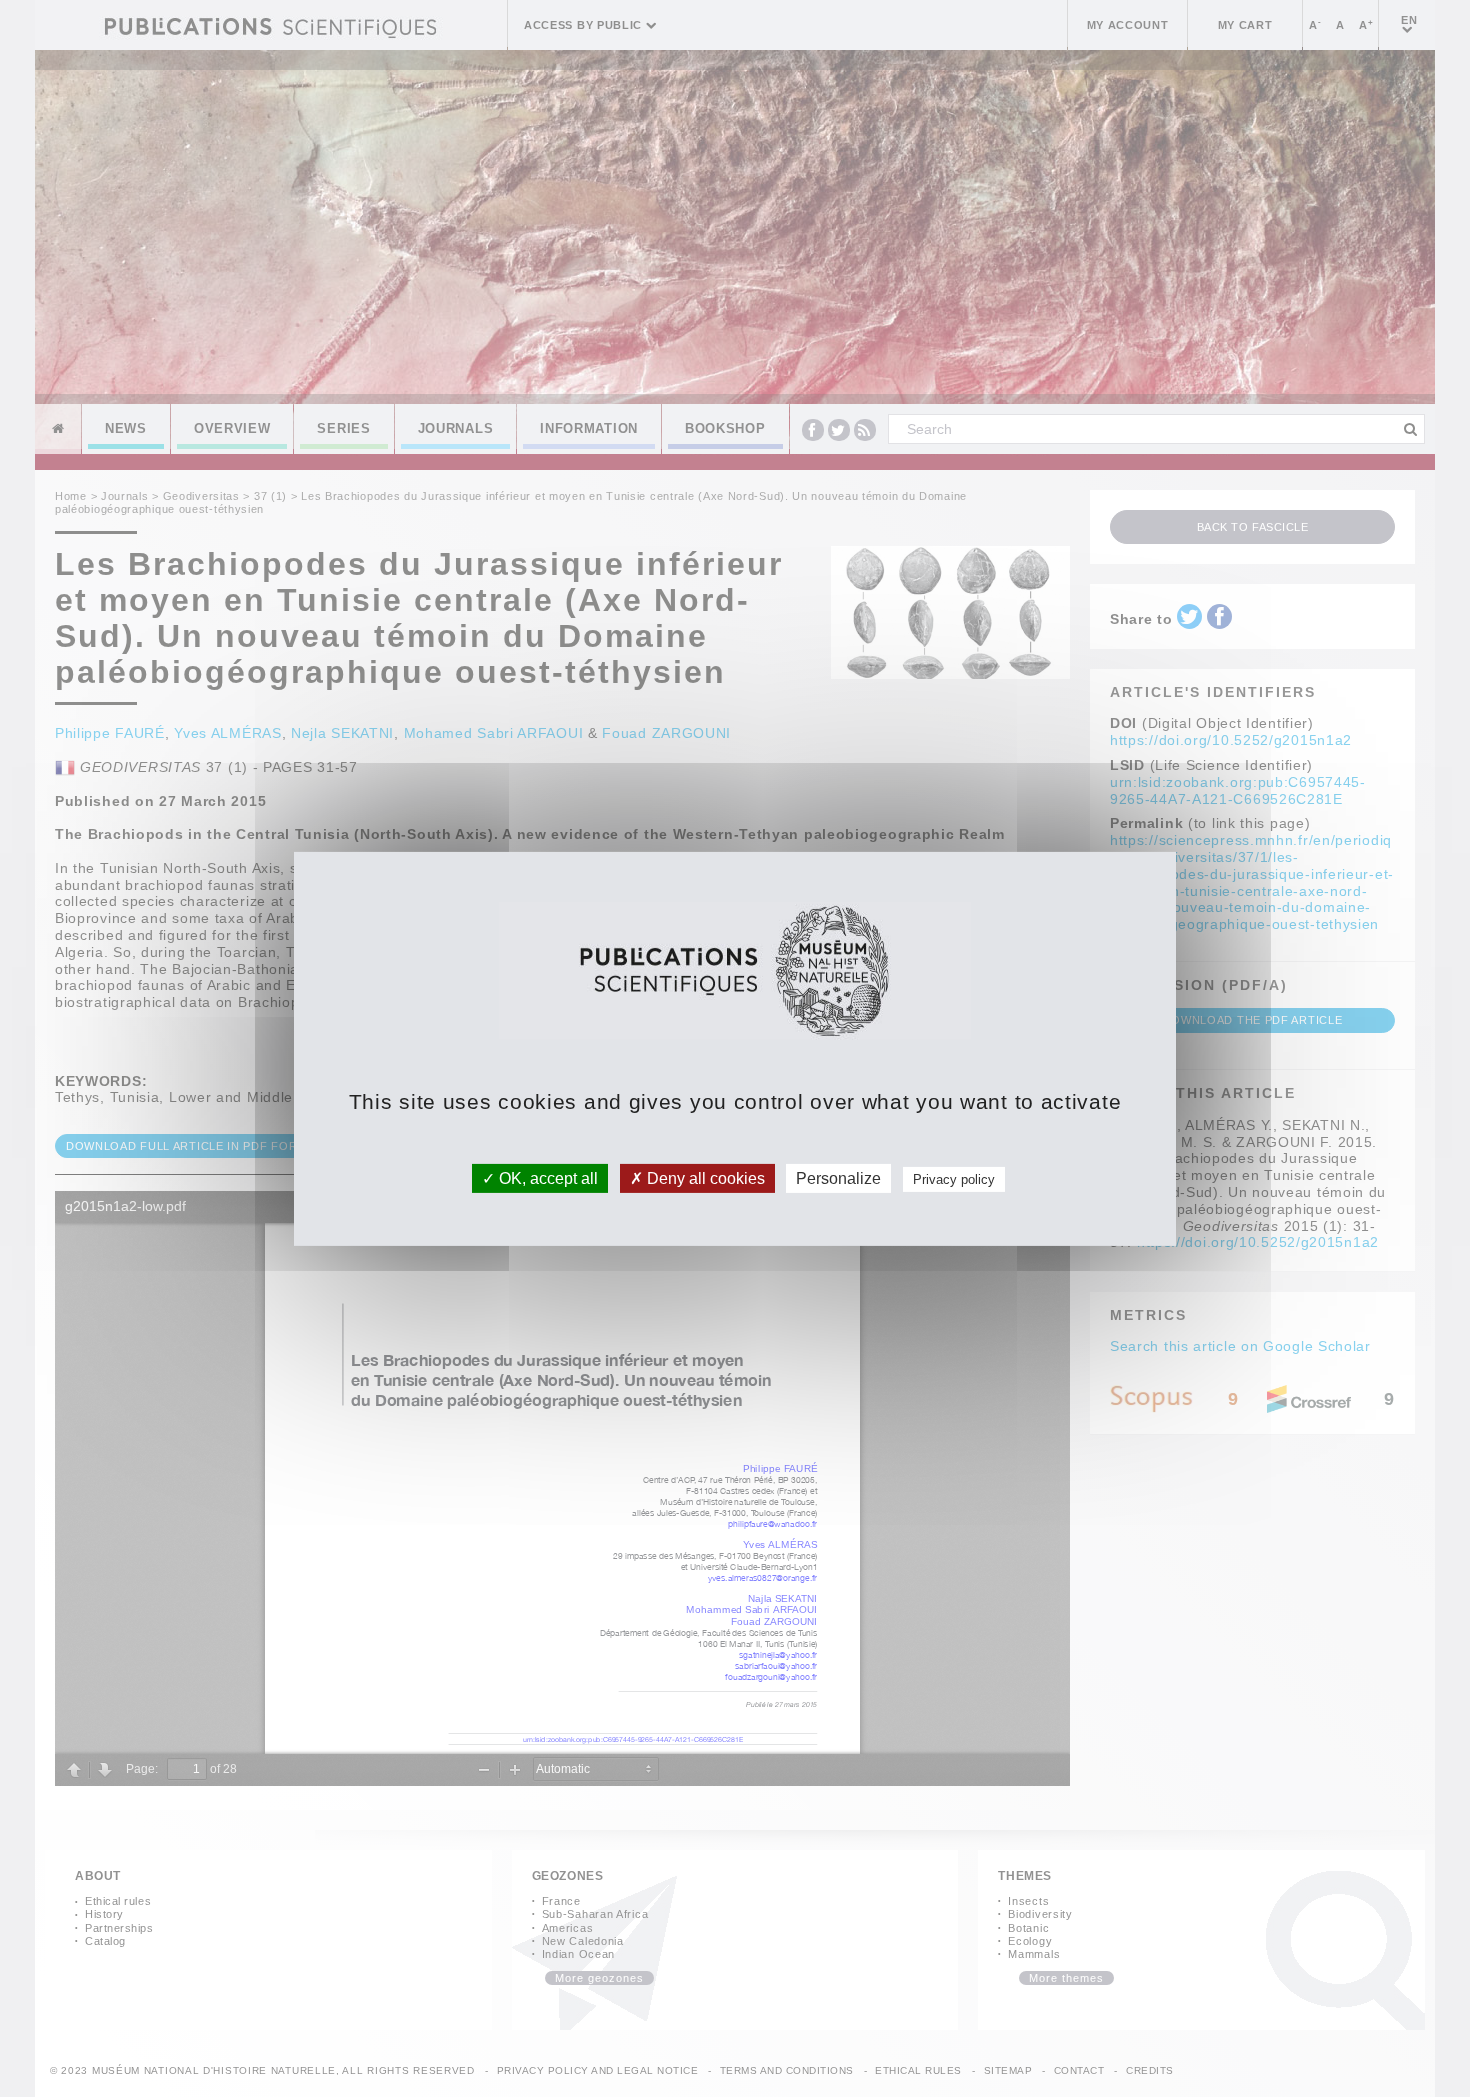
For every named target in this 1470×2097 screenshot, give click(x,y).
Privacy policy (954, 1178)
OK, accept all (546, 1177)
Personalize (838, 1177)
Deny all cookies (704, 1177)
